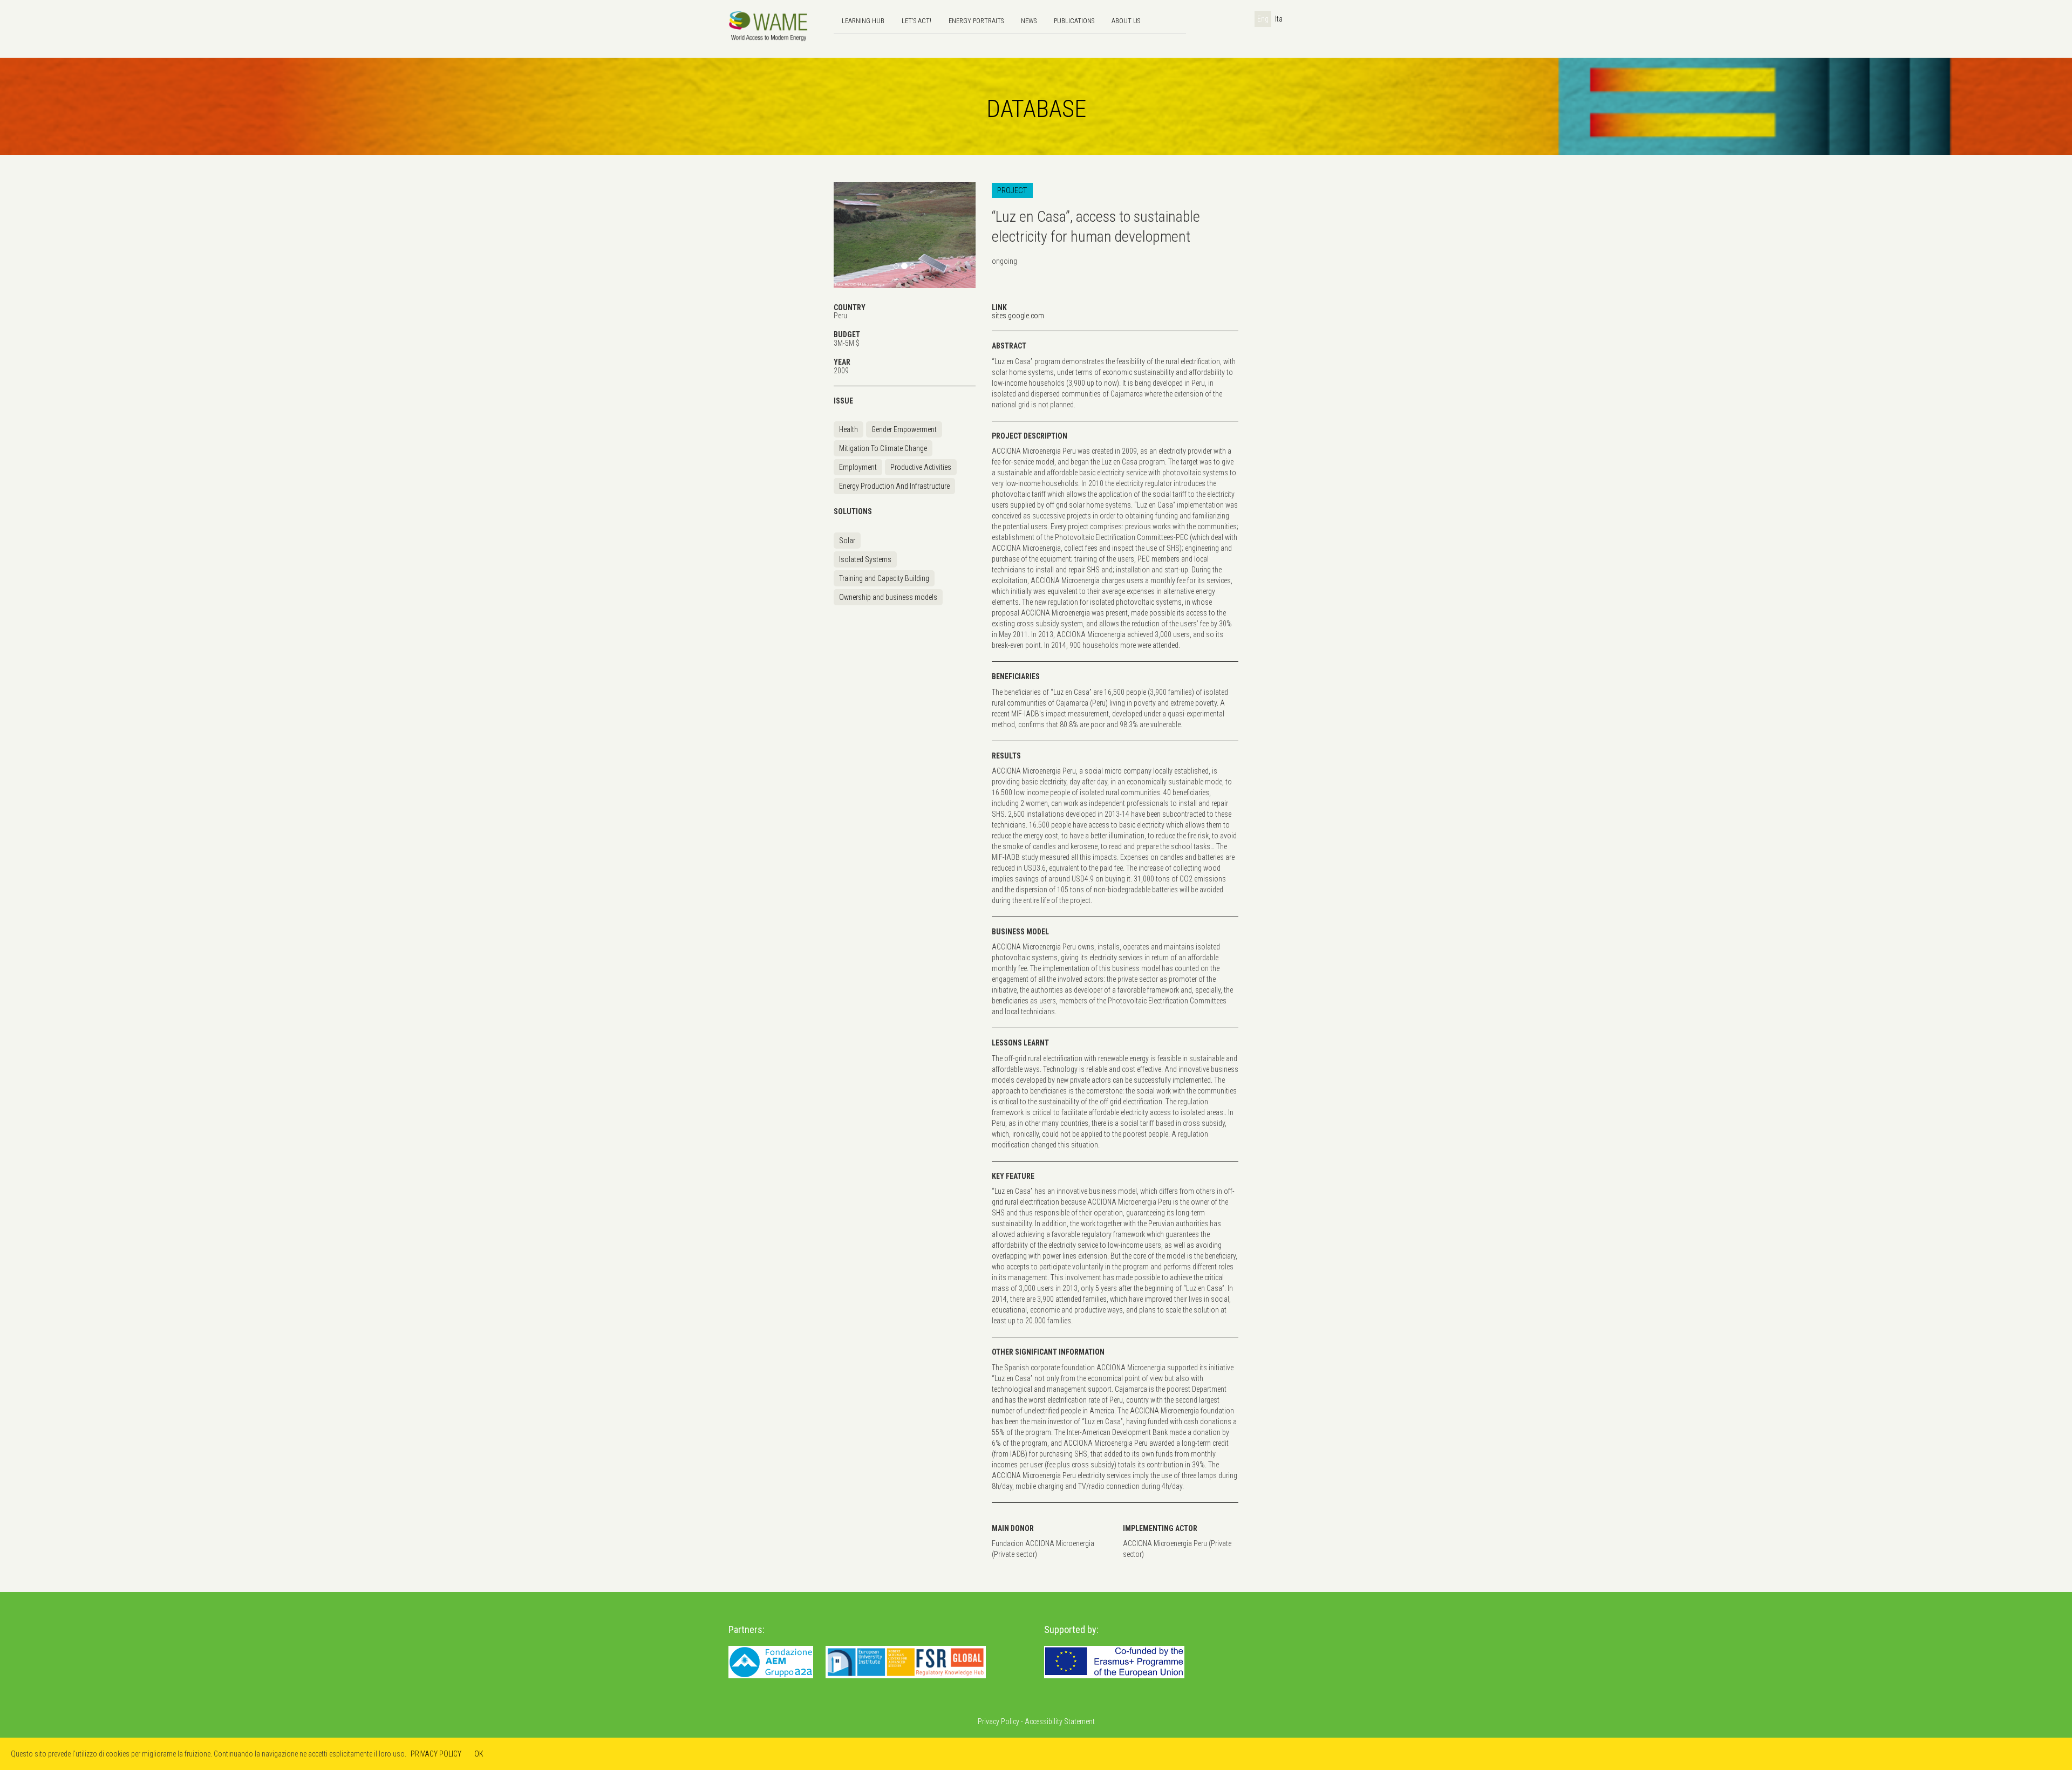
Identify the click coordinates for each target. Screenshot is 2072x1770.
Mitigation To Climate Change (883, 448)
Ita (1279, 19)
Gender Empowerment (904, 429)
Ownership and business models (888, 597)
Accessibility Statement (1060, 1721)
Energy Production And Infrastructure (894, 486)
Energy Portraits (976, 21)
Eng (1263, 19)
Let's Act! (916, 21)
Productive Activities (921, 467)
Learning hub (863, 21)
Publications (1074, 21)
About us (1126, 21)
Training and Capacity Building (884, 578)
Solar (847, 541)
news (1029, 21)
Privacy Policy (998, 1721)
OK (479, 1754)
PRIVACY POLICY (436, 1754)
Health (848, 429)
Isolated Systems (865, 559)
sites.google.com (1018, 316)
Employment (858, 467)
